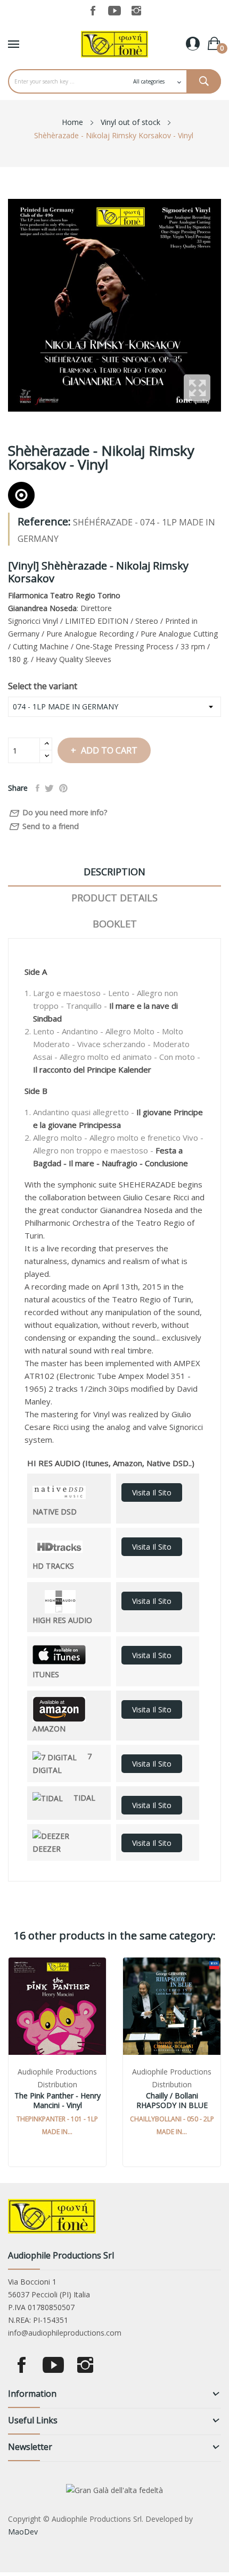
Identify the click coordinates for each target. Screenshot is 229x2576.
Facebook (93, 11)
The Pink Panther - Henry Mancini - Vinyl (58, 2101)
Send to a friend (43, 827)
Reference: (44, 522)
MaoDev (23, 2532)
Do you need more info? (58, 813)
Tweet (49, 788)
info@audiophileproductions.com (65, 2333)
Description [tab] (114, 872)
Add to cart (109, 750)
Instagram (136, 11)
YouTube (114, 11)
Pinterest (63, 788)
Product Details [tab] (114, 898)
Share (38, 788)
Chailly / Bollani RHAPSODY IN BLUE (172, 2101)
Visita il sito (152, 1492)
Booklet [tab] (115, 924)
